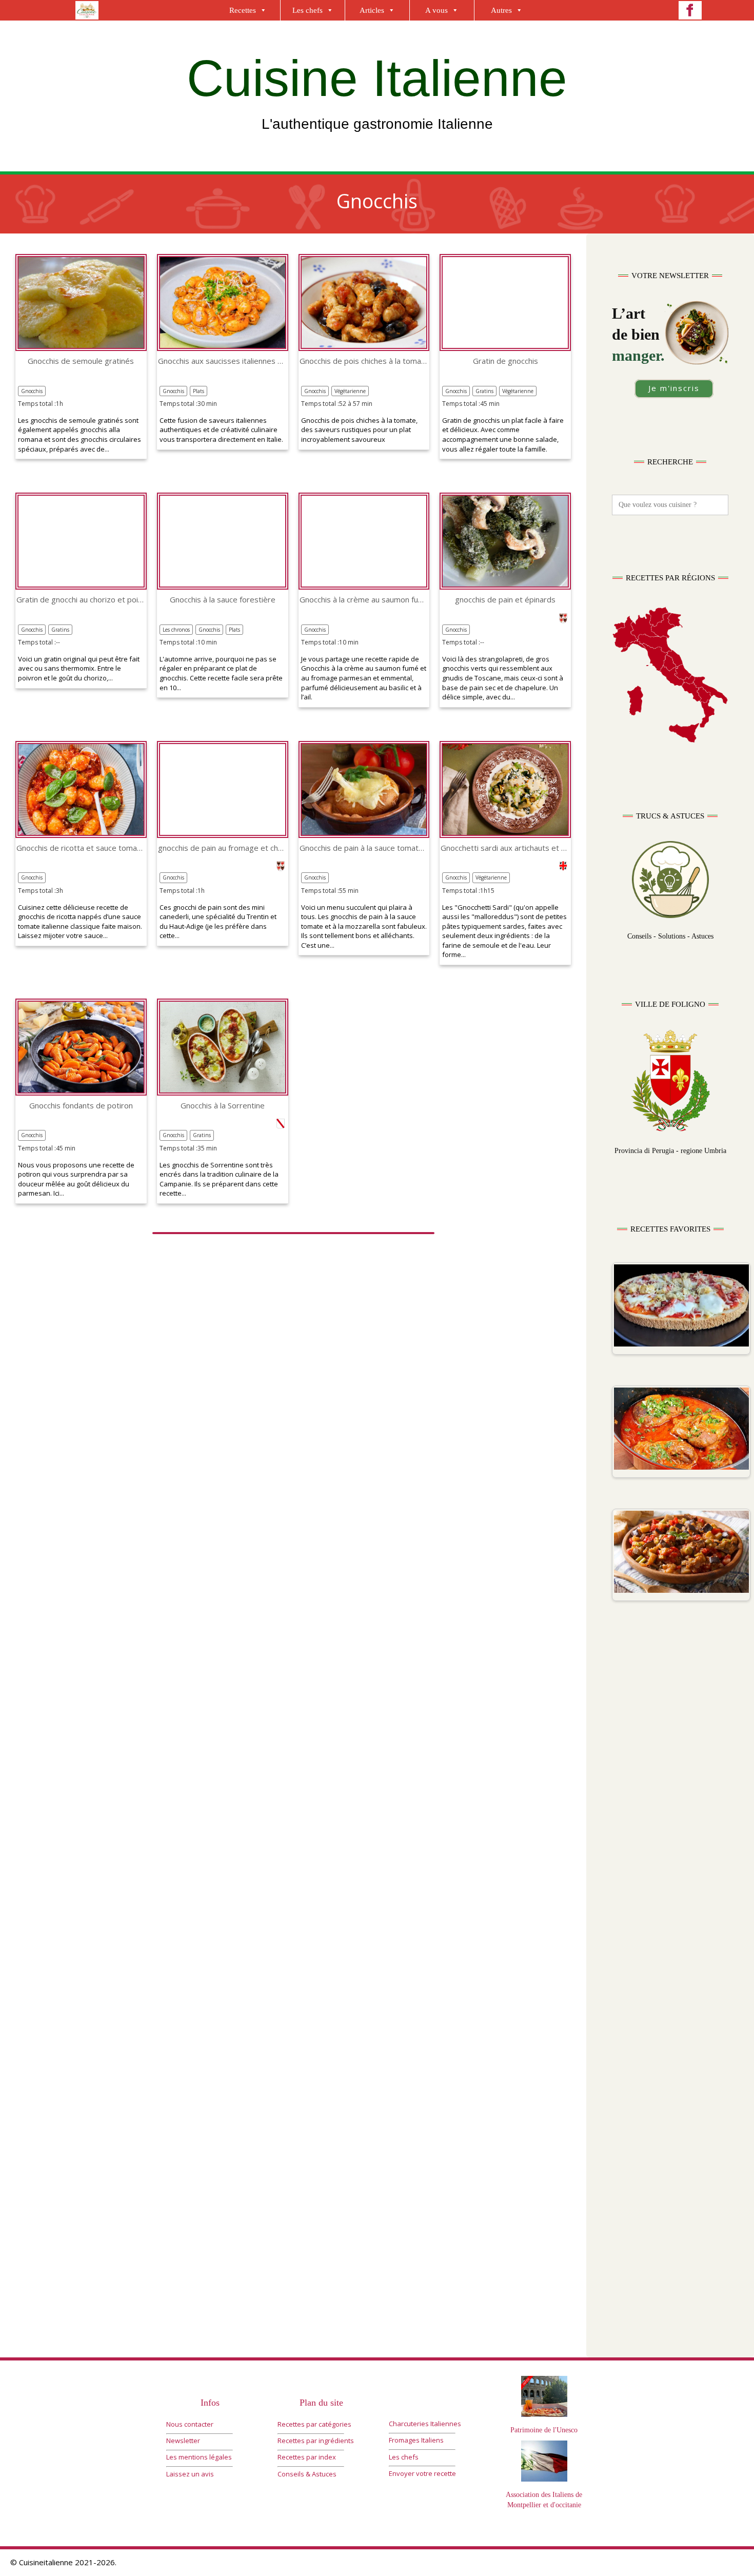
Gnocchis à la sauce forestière (223, 600)
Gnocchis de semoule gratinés (81, 361)
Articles (372, 10)
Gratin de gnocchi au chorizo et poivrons (81, 600)
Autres (501, 10)
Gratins (484, 391)
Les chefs (307, 10)
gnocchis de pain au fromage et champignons (223, 848)
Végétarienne (350, 391)
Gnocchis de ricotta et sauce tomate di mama (81, 848)
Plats (199, 391)
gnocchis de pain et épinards (505, 600)
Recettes (243, 10)
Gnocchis (32, 391)
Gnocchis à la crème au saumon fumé (364, 600)
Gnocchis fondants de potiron (81, 1106)
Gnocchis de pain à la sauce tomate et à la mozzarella (364, 848)
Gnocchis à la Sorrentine (223, 1106)
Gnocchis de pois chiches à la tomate (364, 361)
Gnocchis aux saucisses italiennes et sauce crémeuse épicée (223, 361)
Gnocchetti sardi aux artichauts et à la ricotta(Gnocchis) (505, 848)
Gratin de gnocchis (505, 361)
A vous (436, 10)
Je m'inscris (674, 388)
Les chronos (176, 630)
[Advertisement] (670, 1829)
